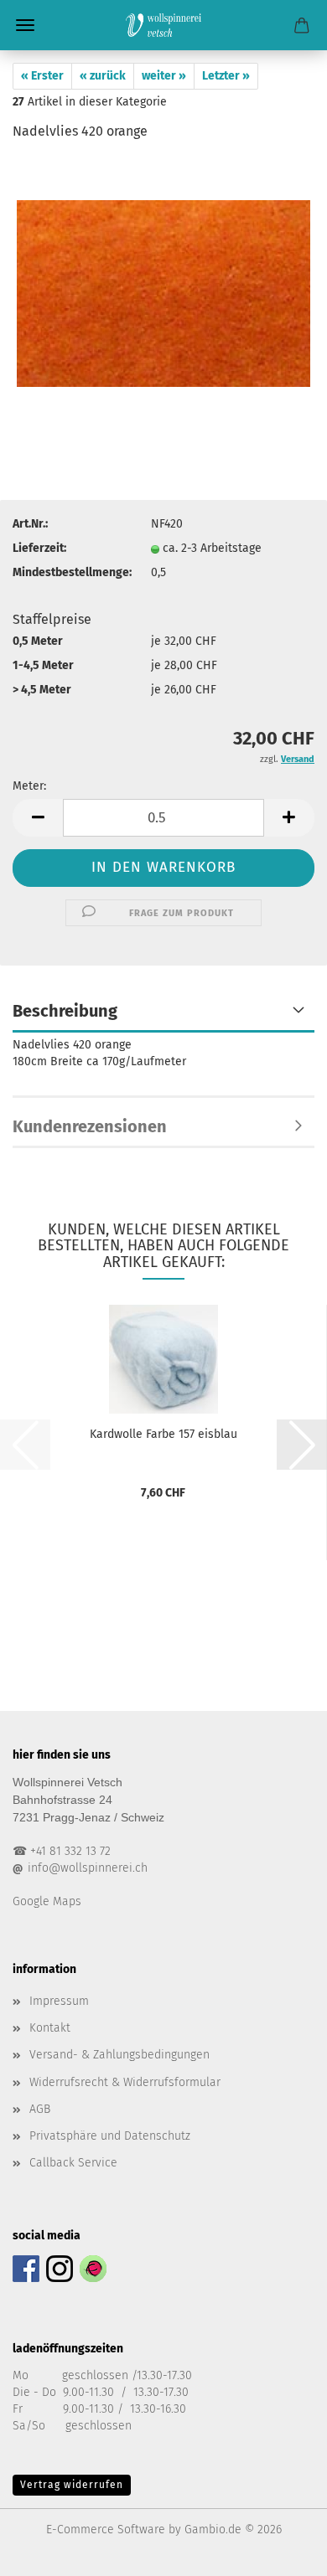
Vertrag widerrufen (72, 2485)
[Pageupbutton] (281, 2551)
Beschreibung (65, 1011)
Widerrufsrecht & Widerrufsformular (125, 2082)
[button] (38, 818)
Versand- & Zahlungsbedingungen (119, 2055)
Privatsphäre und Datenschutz (110, 2136)
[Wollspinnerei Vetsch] (163, 25)
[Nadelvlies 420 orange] (163, 282)
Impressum (59, 2001)
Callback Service (73, 2163)
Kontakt (50, 2028)
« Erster (42, 76)
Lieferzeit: (39, 548)
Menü (25, 25)
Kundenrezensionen (90, 1126)
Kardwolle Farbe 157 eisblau (163, 1434)
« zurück (103, 76)
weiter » (164, 76)
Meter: (29, 786)
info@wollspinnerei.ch (88, 1868)
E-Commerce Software (106, 2530)
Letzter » (226, 76)
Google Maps (47, 1901)
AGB (40, 2109)
